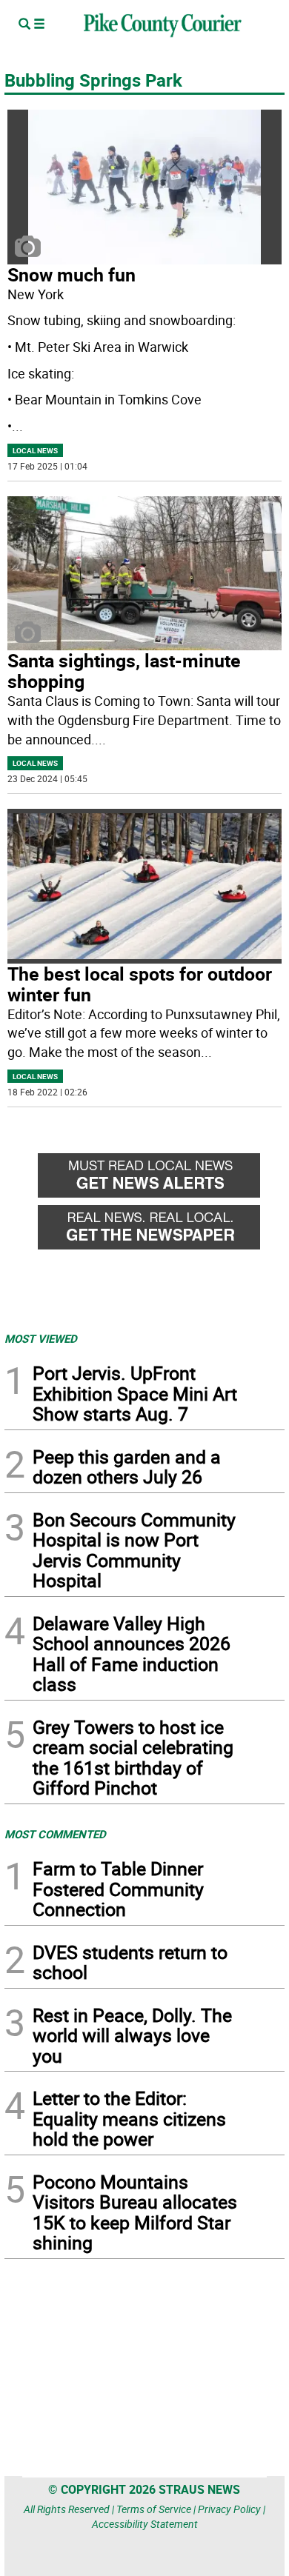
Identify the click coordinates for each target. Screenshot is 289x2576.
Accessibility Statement (145, 2524)
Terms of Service (154, 2509)
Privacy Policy (229, 2509)
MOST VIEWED (41, 1338)
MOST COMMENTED (55, 1834)
